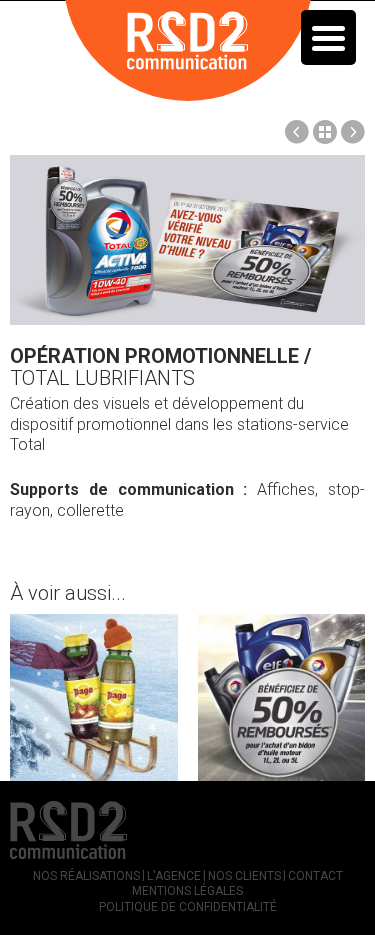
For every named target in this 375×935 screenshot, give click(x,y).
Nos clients (244, 876)
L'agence (174, 876)
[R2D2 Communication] (188, 49)
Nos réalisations (86, 876)
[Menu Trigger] (328, 37)
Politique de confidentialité (188, 907)
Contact (315, 876)
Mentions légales (187, 891)
